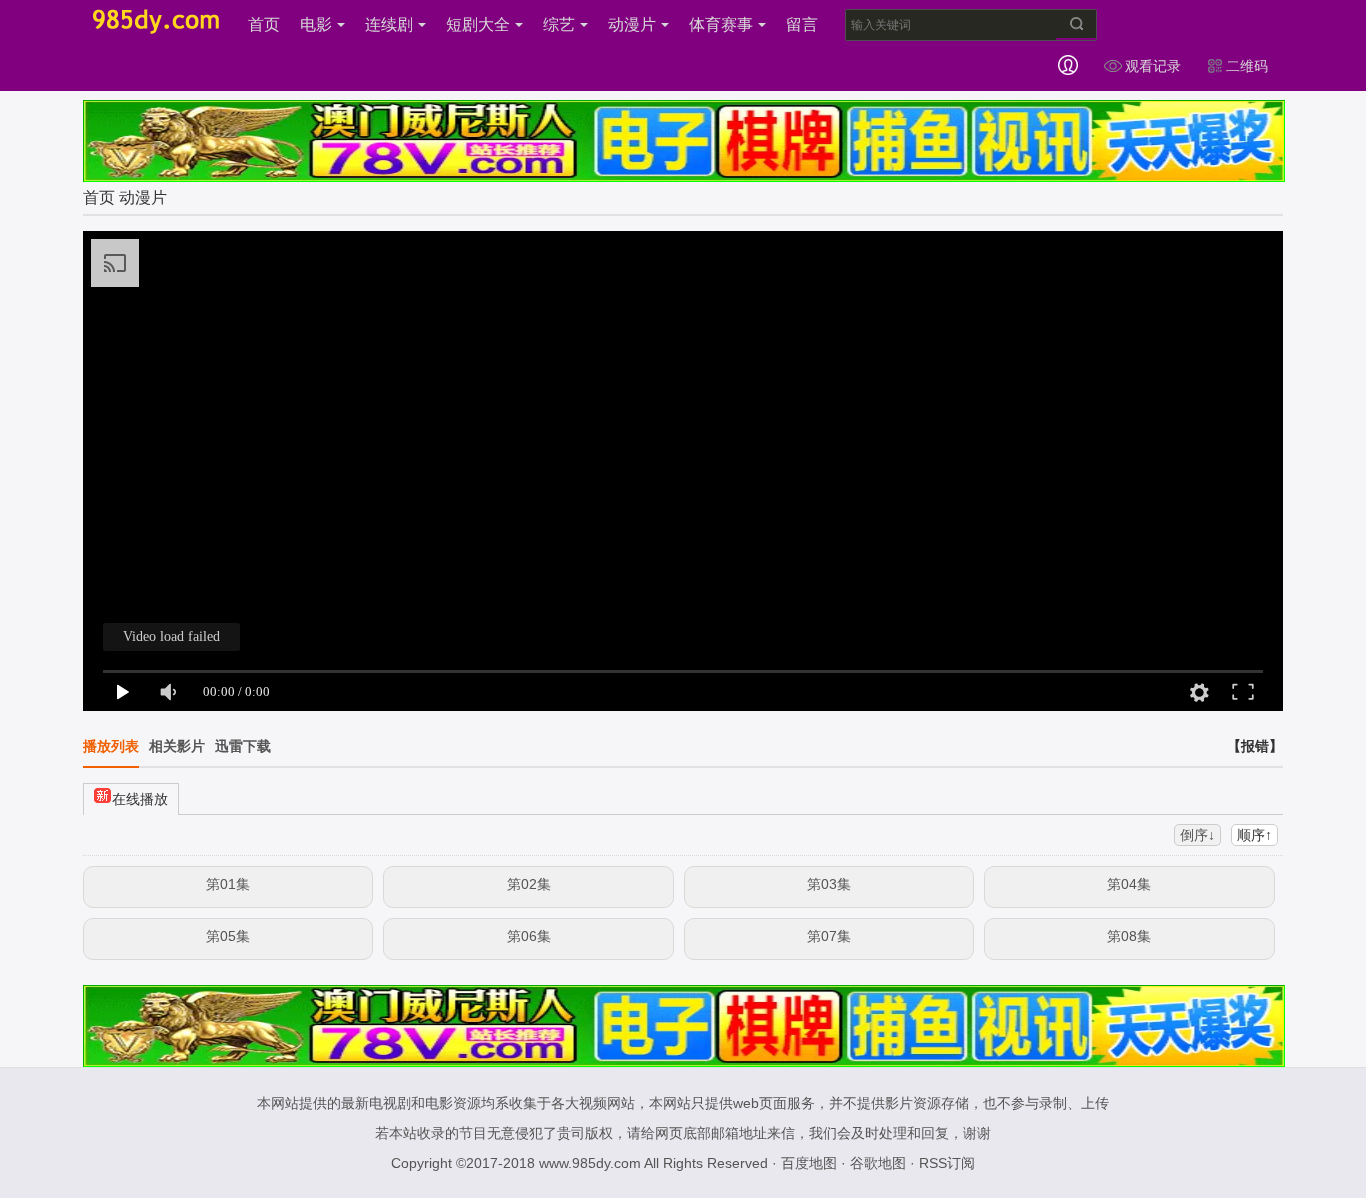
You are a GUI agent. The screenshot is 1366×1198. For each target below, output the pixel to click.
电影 (316, 24)
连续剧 (389, 24)
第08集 (1129, 936)
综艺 (559, 24)
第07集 (829, 936)
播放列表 (111, 746)
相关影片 (177, 746)
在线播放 (140, 799)
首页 (264, 24)
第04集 (1129, 884)
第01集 (228, 884)
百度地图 (809, 1163)
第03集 (829, 884)
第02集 (529, 884)
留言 (802, 24)
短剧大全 (478, 24)
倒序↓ (1197, 835)
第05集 (228, 936)
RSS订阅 (947, 1163)
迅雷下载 (243, 746)
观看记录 (1153, 66)
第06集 (529, 936)
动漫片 (632, 24)
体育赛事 (721, 24)
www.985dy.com (590, 1163)
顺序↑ (1254, 835)
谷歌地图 (878, 1163)
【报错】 (1255, 746)
